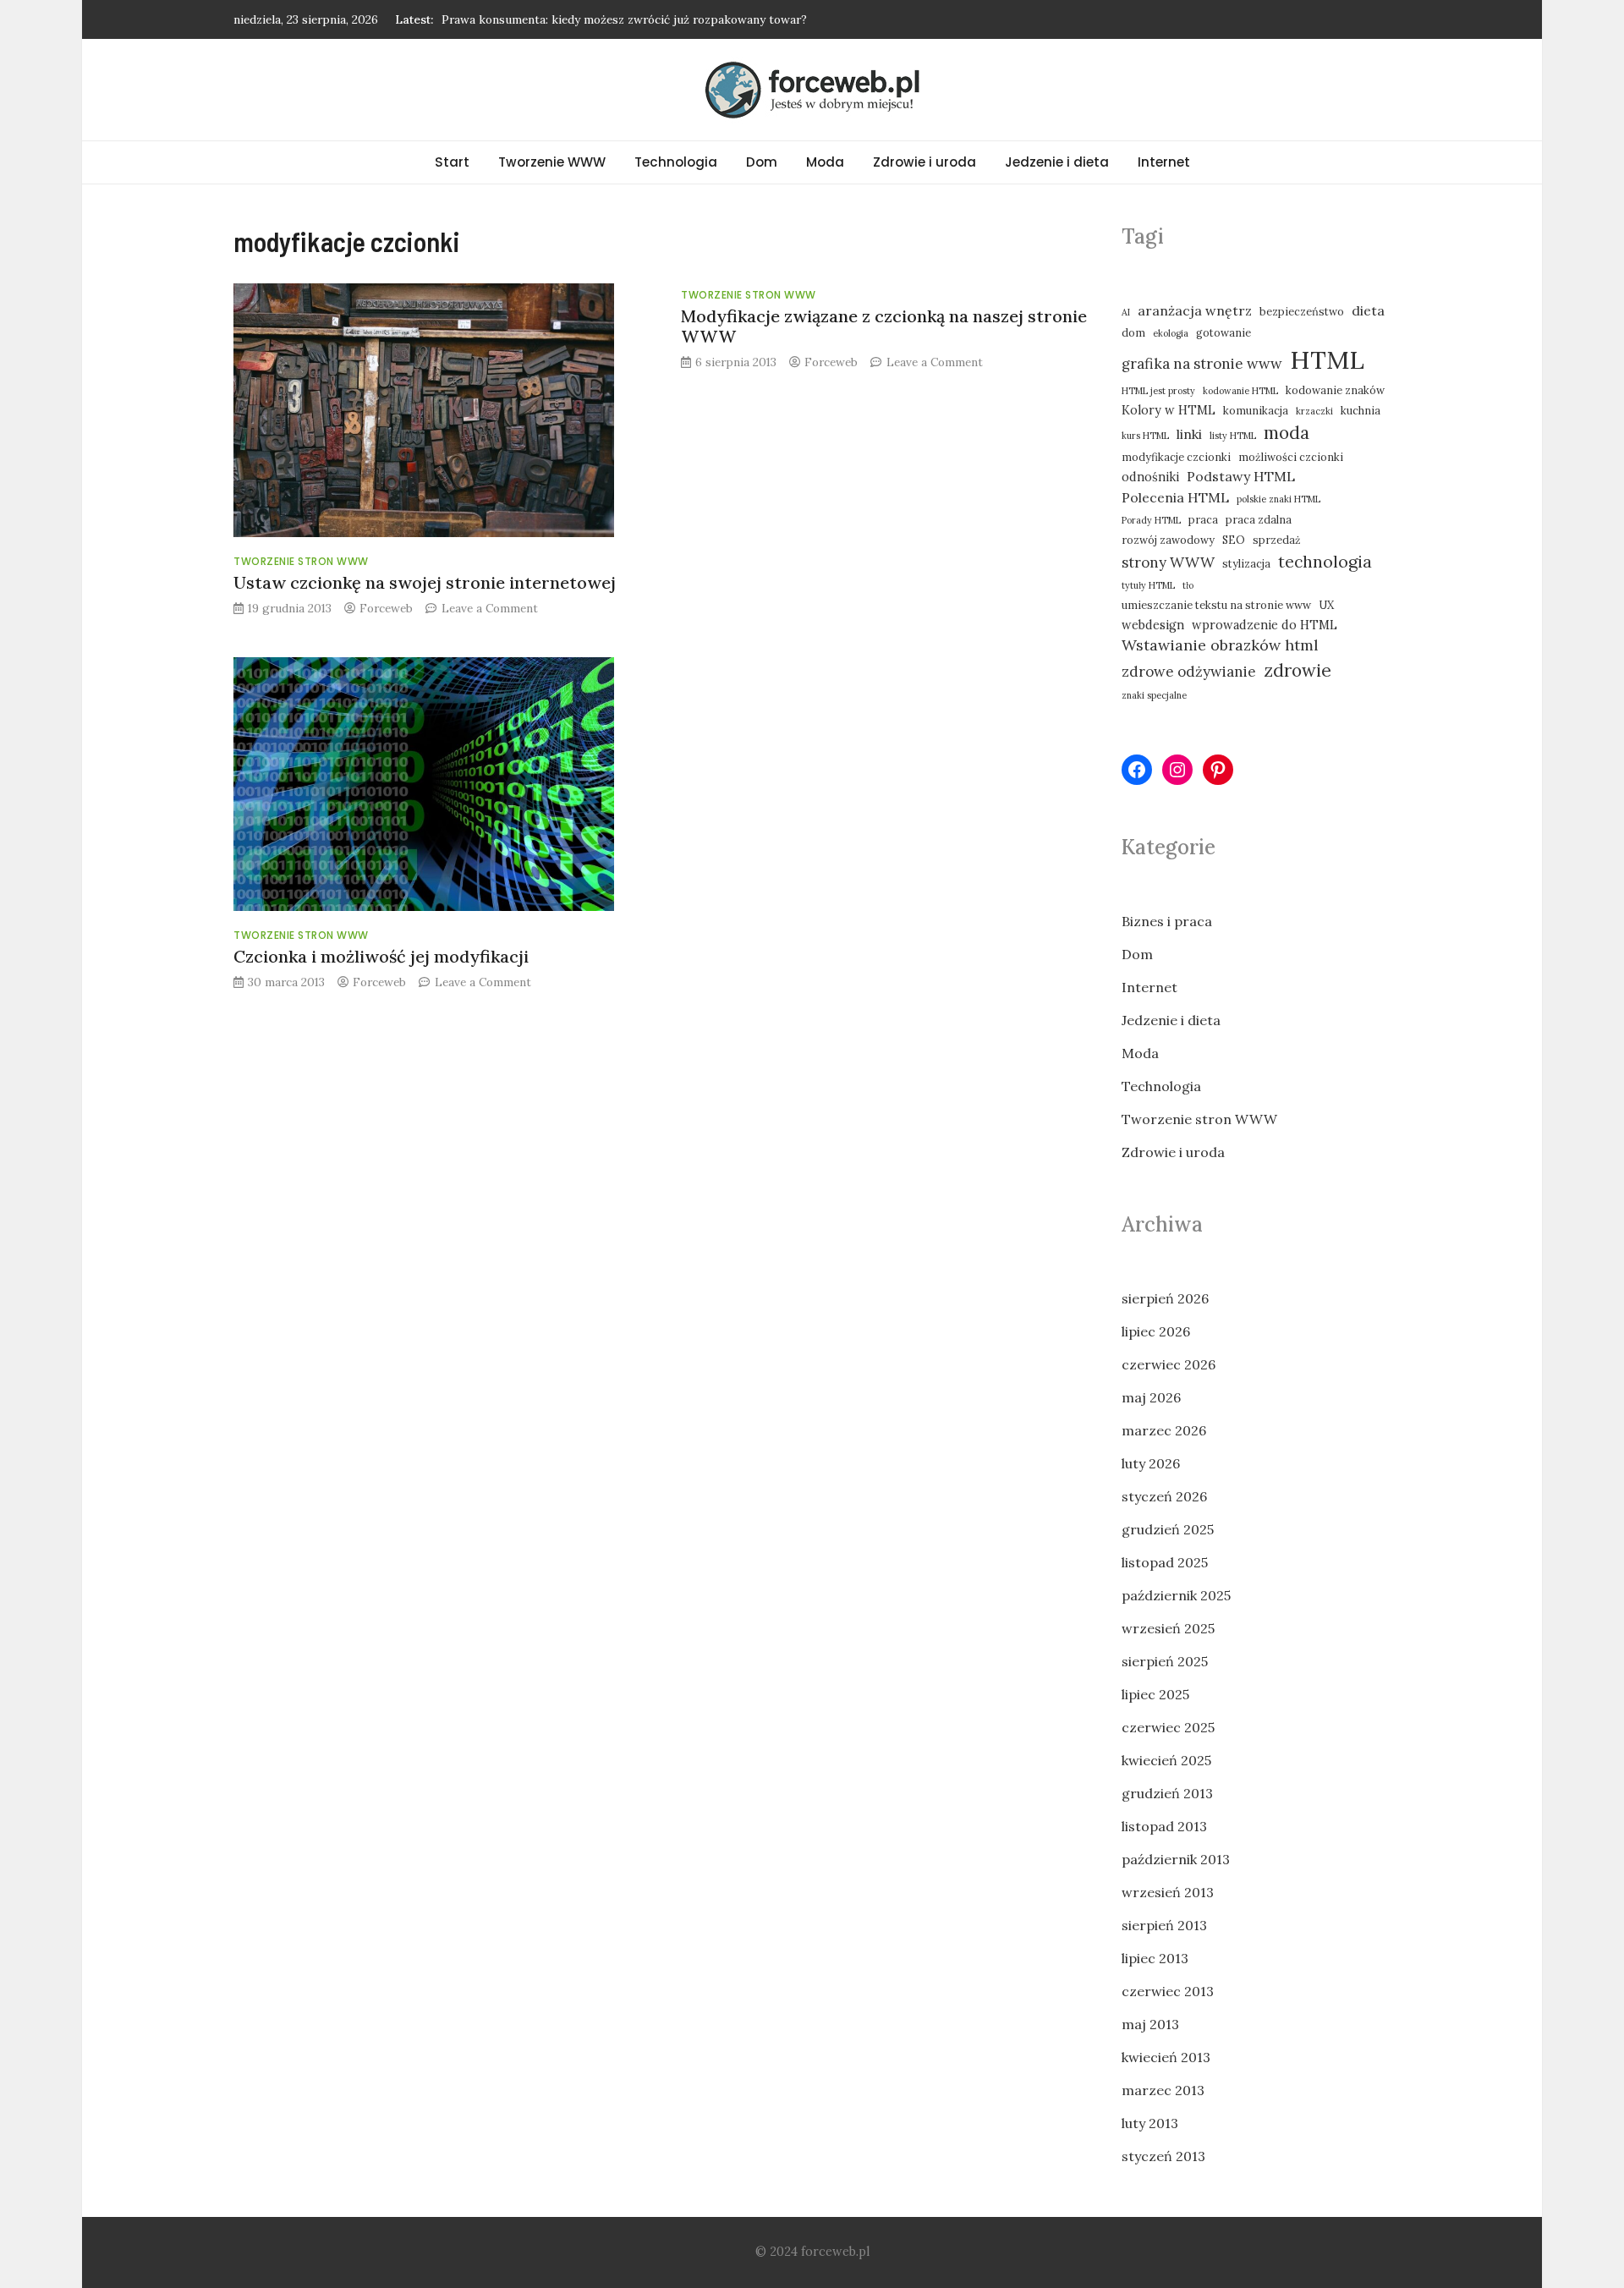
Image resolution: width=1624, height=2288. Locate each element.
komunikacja (1256, 410)
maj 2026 (1151, 1397)
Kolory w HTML (1169, 410)
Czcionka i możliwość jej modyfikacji (381, 956)
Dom (762, 162)
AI (1126, 312)
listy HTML (1233, 436)
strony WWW (1168, 562)
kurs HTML (1145, 436)
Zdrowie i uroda (924, 162)
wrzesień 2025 (1168, 1628)
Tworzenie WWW (552, 162)
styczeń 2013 (1163, 2156)
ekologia (1171, 333)
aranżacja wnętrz (1195, 310)
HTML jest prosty (1158, 391)
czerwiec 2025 (1168, 1727)
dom (1133, 332)
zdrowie (1298, 670)
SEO (1234, 540)
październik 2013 (1176, 1859)
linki (1189, 434)
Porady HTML (1151, 520)
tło (1188, 585)
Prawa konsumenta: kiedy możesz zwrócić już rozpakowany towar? (624, 19)
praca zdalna (1259, 519)
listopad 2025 (1165, 1562)
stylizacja (1246, 563)
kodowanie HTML (1240, 391)
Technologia (676, 162)
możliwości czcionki (1291, 457)
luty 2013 (1150, 2123)
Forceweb (386, 608)
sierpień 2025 (1165, 1661)
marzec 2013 (1163, 2090)
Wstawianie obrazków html (1220, 645)
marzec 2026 (1164, 1430)
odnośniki (1150, 477)
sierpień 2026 (1165, 1298)
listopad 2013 (1164, 1826)
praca (1203, 519)
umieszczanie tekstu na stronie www (1216, 605)
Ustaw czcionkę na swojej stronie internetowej (425, 582)
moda (1287, 433)
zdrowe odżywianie (1189, 672)
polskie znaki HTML (1278, 499)
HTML (1327, 359)
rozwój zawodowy (1168, 540)
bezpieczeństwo (1302, 311)
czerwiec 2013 (1168, 1991)
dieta (1368, 310)
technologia (1325, 561)
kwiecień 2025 (1166, 1760)
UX (1326, 605)
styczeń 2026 (1164, 1496)
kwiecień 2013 (1166, 2057)
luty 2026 (1151, 1463)
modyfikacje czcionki (1176, 457)
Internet (1164, 162)
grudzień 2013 (1167, 1793)
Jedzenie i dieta (1057, 162)
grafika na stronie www (1202, 364)
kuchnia (1361, 410)
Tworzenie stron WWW (301, 561)
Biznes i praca (1167, 921)
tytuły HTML (1148, 585)
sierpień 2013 (1164, 1925)
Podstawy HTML (1241, 476)
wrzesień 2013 (1168, 1892)
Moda (825, 162)
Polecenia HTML (1175, 497)
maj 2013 (1150, 2024)
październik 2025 (1176, 1595)
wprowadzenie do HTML (1265, 625)
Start (452, 162)
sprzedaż (1277, 540)
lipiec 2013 (1155, 1958)
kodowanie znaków (1335, 390)
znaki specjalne (1154, 695)
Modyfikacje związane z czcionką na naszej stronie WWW (884, 326)
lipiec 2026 (1156, 1331)
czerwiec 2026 (1169, 1364)
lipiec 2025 (1155, 1694)
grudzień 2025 (1168, 1529)
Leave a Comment (490, 608)
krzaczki (1314, 411)
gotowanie (1223, 332)
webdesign (1153, 625)
